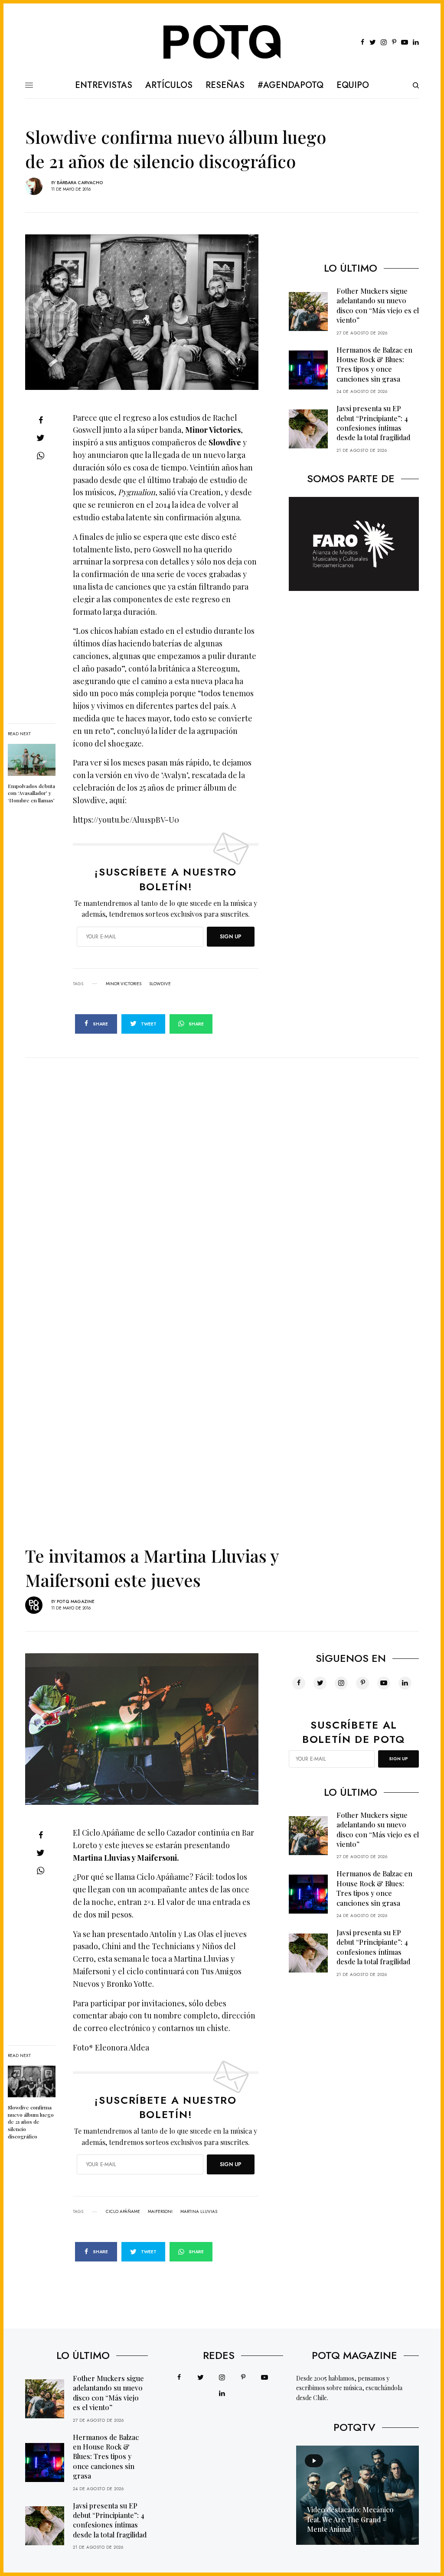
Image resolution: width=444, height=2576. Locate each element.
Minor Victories (124, 984)
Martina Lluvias (199, 2212)
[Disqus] (222, 1166)
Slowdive (160, 984)
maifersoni (160, 2212)
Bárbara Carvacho (80, 183)
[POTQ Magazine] (222, 42)
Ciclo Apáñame (123, 2212)
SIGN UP (231, 937)
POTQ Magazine (76, 1601)
